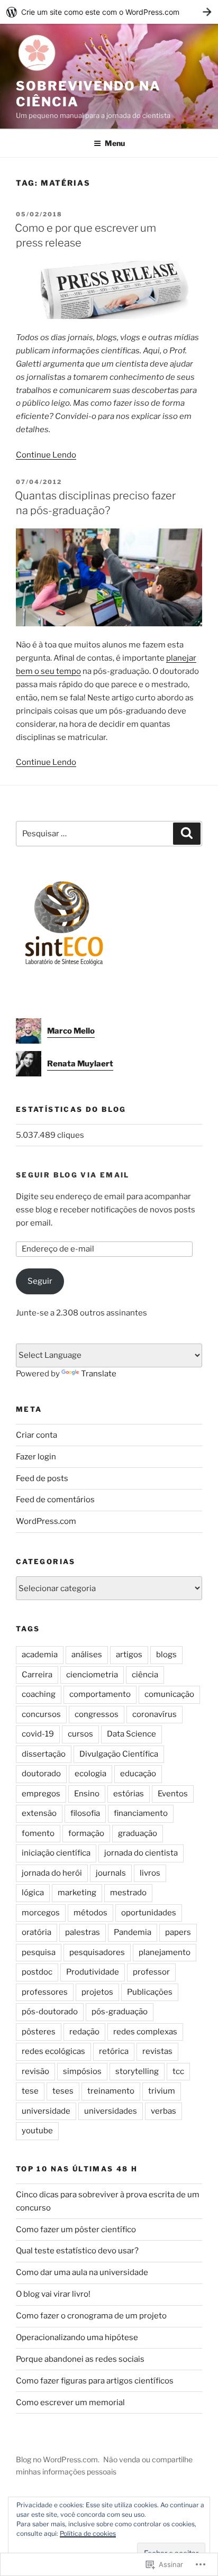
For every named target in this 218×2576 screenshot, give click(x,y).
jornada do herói (52, 1873)
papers (178, 1932)
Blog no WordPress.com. (58, 2459)
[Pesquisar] (187, 834)
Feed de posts (42, 1478)
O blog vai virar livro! (53, 2294)
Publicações (150, 1992)
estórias (129, 1794)
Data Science (131, 1734)
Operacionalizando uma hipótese (77, 2337)
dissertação (44, 1754)
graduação (138, 1833)
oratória (37, 1932)
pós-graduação (120, 2012)
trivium (162, 2091)
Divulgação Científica (119, 1754)
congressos (97, 1714)
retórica (114, 2051)
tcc (178, 2071)
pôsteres (39, 2032)
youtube (37, 2131)
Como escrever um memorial (70, 2403)
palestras (83, 1932)
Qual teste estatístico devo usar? (77, 2251)
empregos (41, 1794)
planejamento (165, 1952)
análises (87, 1655)
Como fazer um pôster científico (76, 2230)
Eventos (173, 1794)
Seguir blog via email (73, 1175)
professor (151, 1972)
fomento (38, 1833)
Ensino (87, 1794)
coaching (39, 1694)
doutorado (41, 1774)
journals (111, 1873)
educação (138, 1774)
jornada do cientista (141, 1853)
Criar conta (37, 1435)
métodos (90, 1913)
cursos (80, 1734)
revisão (35, 2071)
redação (84, 2032)
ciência (145, 1675)
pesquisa (39, 1952)
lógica (33, 1893)
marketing (77, 1893)
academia (40, 1655)
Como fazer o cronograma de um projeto (91, 2316)
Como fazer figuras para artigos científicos (95, 2381)
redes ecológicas (53, 2051)
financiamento (141, 1813)
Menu (115, 143)
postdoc (37, 1972)
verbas (163, 2111)
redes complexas (145, 2032)
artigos (129, 1655)
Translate (99, 1374)
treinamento (111, 2091)
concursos (41, 1714)
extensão (39, 1813)
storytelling (137, 2071)
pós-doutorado (50, 2012)
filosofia (85, 1813)
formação (86, 1833)
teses (63, 2091)
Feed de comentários (55, 1500)
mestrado (128, 1893)
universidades (111, 2111)
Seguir (40, 1281)
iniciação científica (56, 1853)
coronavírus (155, 1714)
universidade (46, 2111)
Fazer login (36, 1457)
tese (30, 2091)
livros (150, 1873)
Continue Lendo (46, 455)
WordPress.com (46, 1521)
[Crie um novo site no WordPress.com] (109, 12)
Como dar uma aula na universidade (82, 2272)
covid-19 (38, 1734)
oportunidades (149, 1913)
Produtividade (93, 1972)
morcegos (41, 1913)
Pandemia (133, 1932)
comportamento (100, 1694)
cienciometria (92, 1675)
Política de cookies (88, 2533)
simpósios (82, 2071)
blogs (166, 1655)
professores (45, 1992)
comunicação (169, 1694)
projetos (97, 1992)
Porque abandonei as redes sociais (80, 2359)
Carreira (37, 1675)
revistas (157, 2051)
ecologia (90, 1774)
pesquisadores (97, 1952)
